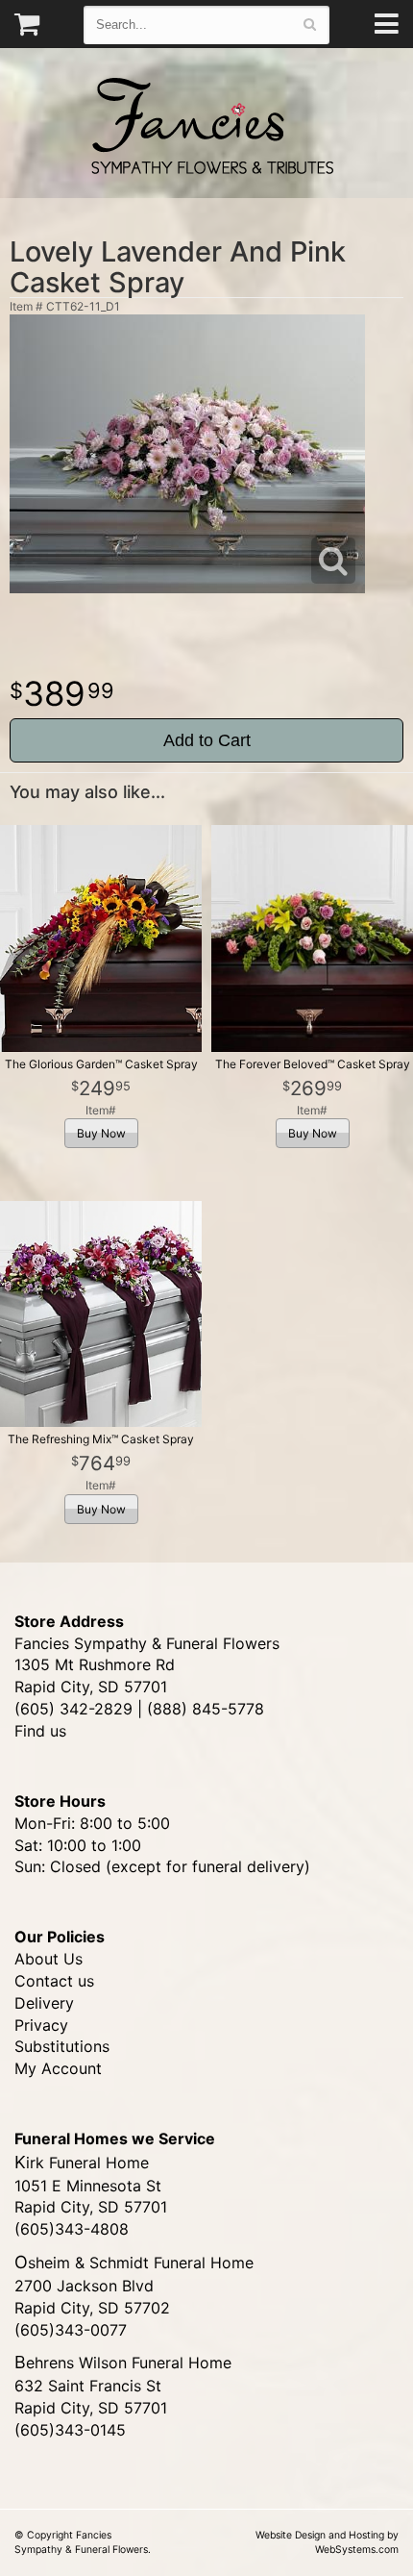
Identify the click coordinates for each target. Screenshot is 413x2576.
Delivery (44, 2003)
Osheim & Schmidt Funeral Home (134, 2263)
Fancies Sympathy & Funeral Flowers (206, 123)
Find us (40, 1731)
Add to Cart (207, 740)
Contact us (54, 1981)
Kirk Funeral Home (82, 2163)
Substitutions (62, 2046)
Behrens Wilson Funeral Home (123, 2363)
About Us (49, 1959)
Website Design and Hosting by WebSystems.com (327, 2542)
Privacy (41, 2025)
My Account (58, 2068)
